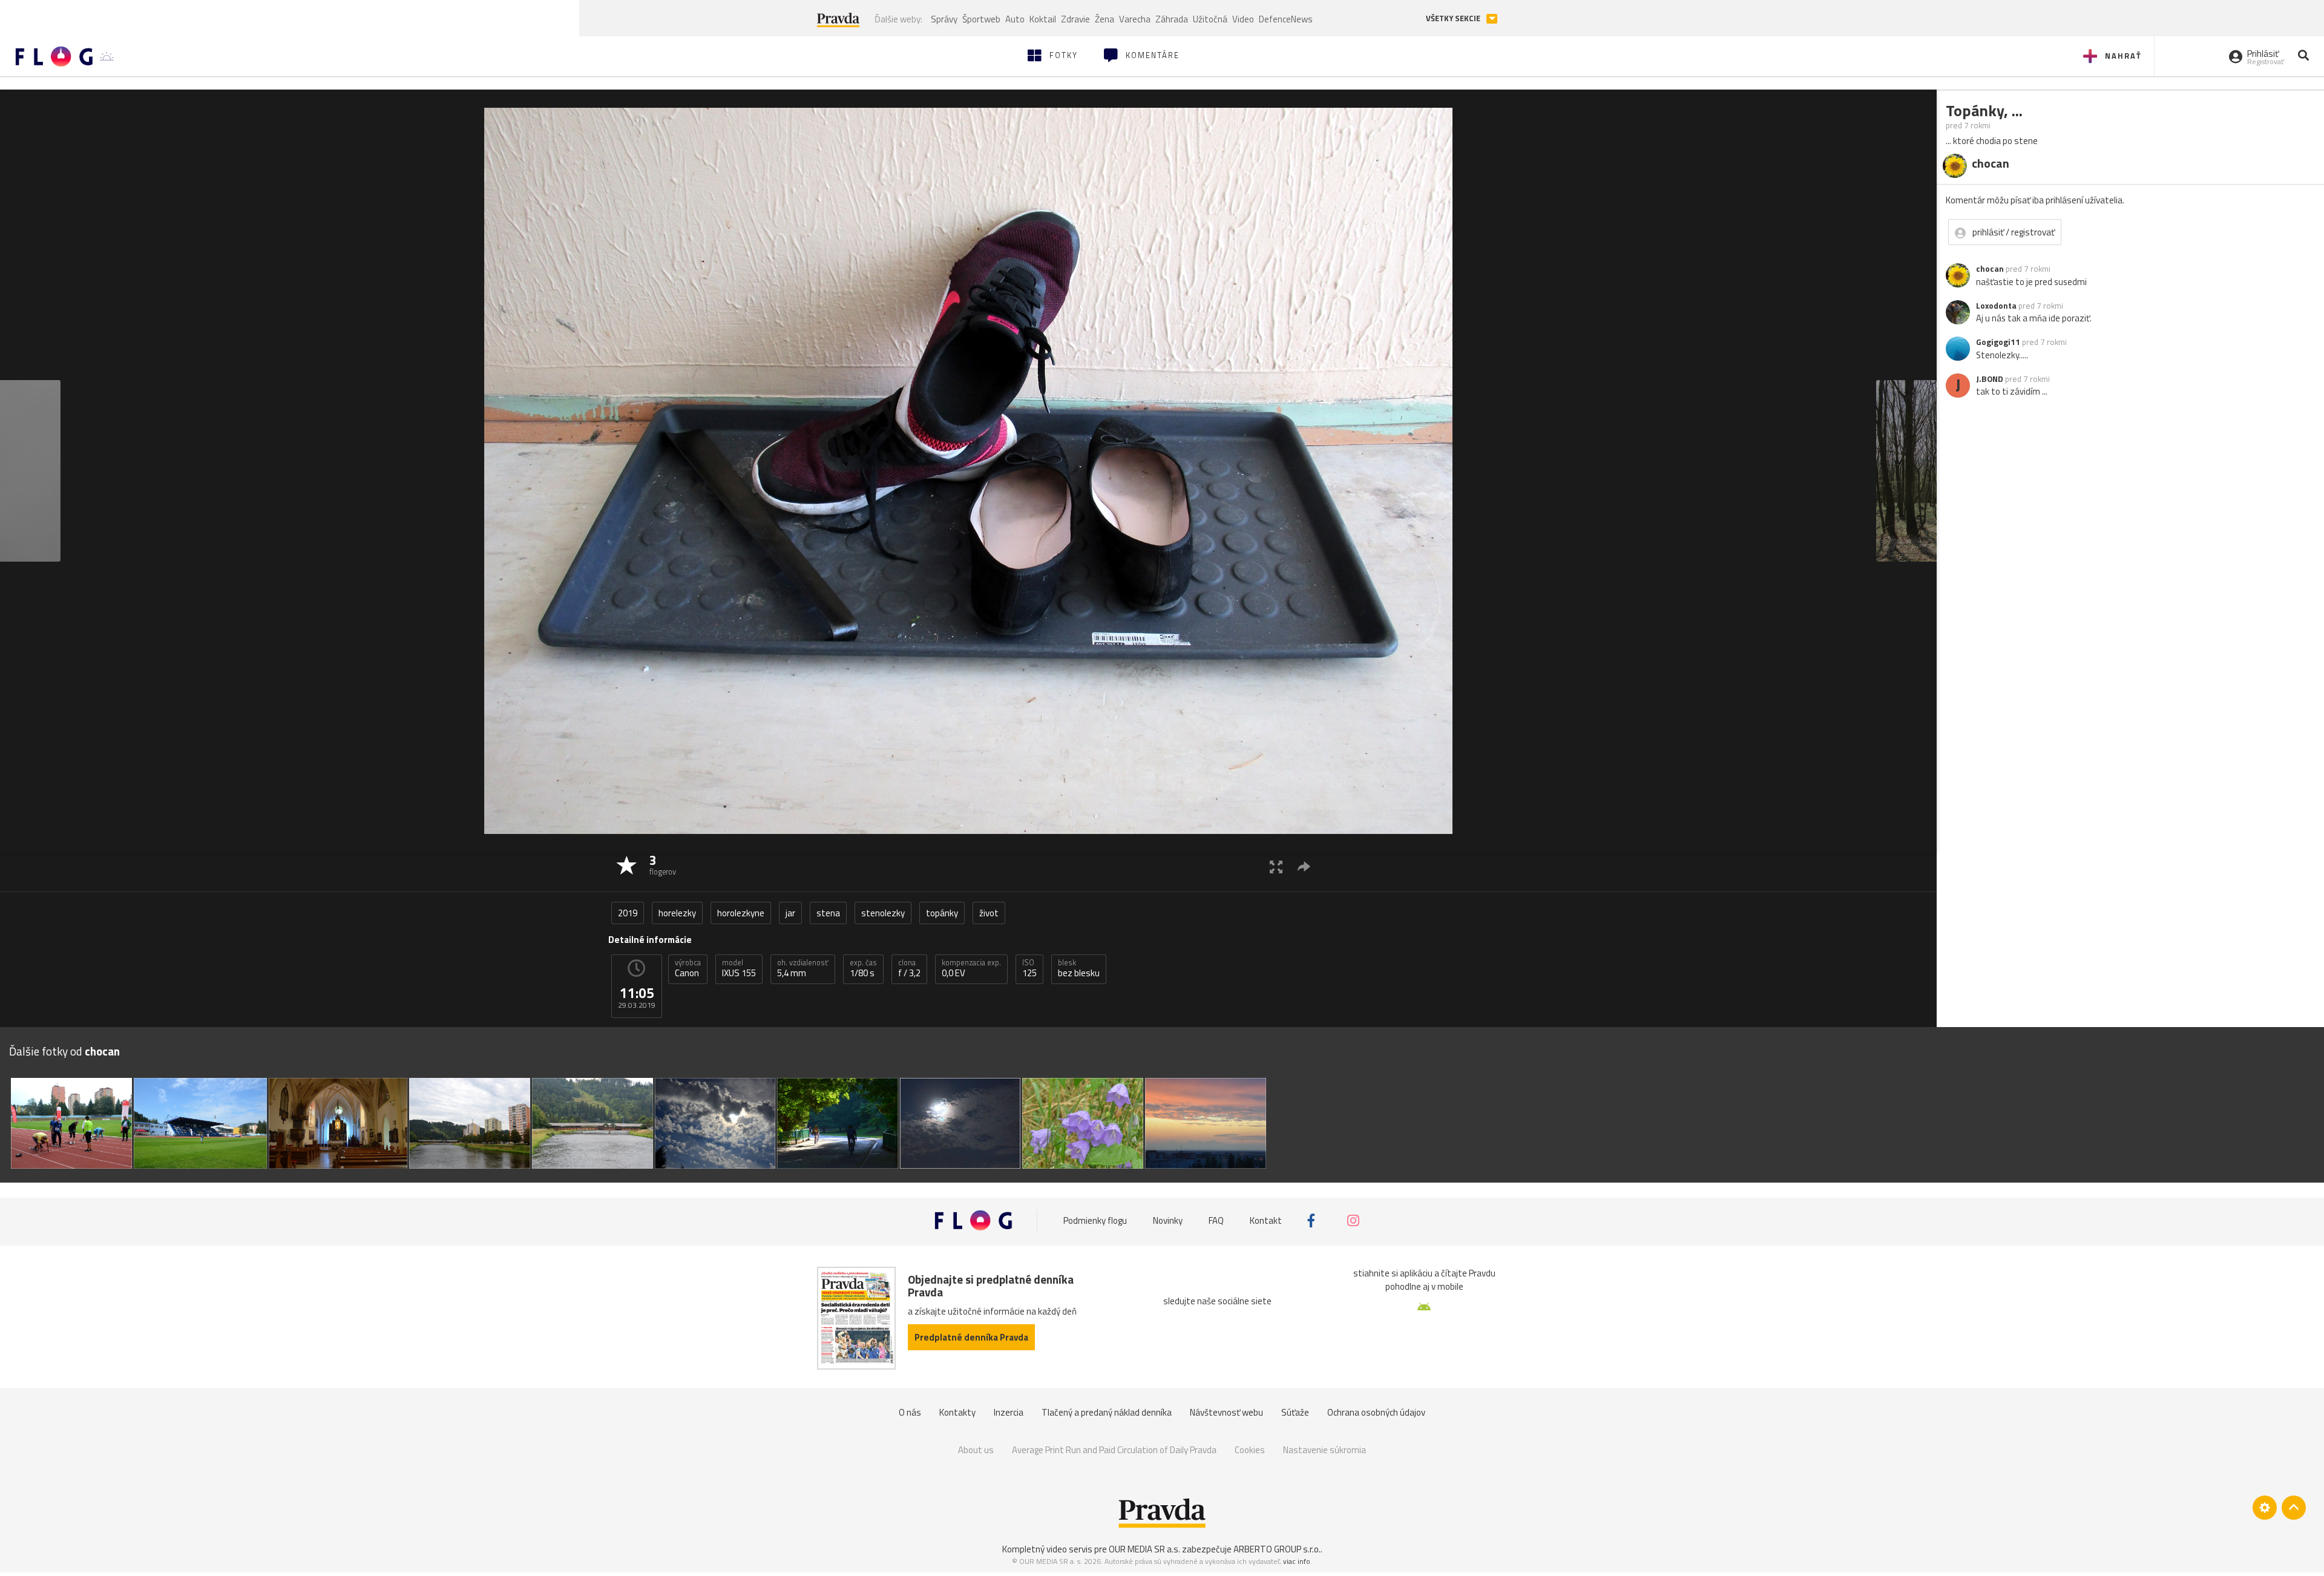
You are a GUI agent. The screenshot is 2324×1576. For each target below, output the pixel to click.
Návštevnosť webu (1226, 1412)
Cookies (1250, 1450)
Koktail (1043, 19)
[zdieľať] (1304, 866)
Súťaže (1295, 1412)
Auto (1015, 19)
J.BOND (1990, 379)
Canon (688, 968)
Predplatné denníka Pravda (971, 1337)
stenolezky (883, 913)
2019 (628, 913)
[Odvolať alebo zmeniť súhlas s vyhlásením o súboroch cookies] (2265, 1508)
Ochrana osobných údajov (1376, 1412)
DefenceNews (1286, 19)
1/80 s (863, 968)
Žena (1105, 19)
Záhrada (1172, 19)
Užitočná (1210, 19)
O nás (910, 1412)
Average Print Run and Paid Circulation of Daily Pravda (1114, 1450)
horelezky (677, 913)
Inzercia (1009, 1412)
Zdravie (1075, 19)
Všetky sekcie (1454, 18)
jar (790, 913)
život (989, 913)
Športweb (981, 19)
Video (1243, 19)
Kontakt (1266, 1220)
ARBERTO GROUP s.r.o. (1277, 1549)
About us (976, 1450)
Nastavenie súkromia (1324, 1450)
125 (1029, 968)
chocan (1990, 269)
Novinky (1168, 1220)
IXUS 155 (739, 968)
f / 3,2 (909, 968)
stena (828, 913)
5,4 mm (803, 968)
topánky (942, 913)
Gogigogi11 (1998, 342)
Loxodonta (1996, 306)
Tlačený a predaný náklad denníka (1107, 1412)
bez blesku (1079, 968)
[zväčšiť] (1276, 866)
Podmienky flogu (1095, 1220)
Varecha (1135, 19)
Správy (944, 19)
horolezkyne (741, 913)
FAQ (1216, 1220)
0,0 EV (971, 968)
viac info (1297, 1561)
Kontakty (957, 1412)
